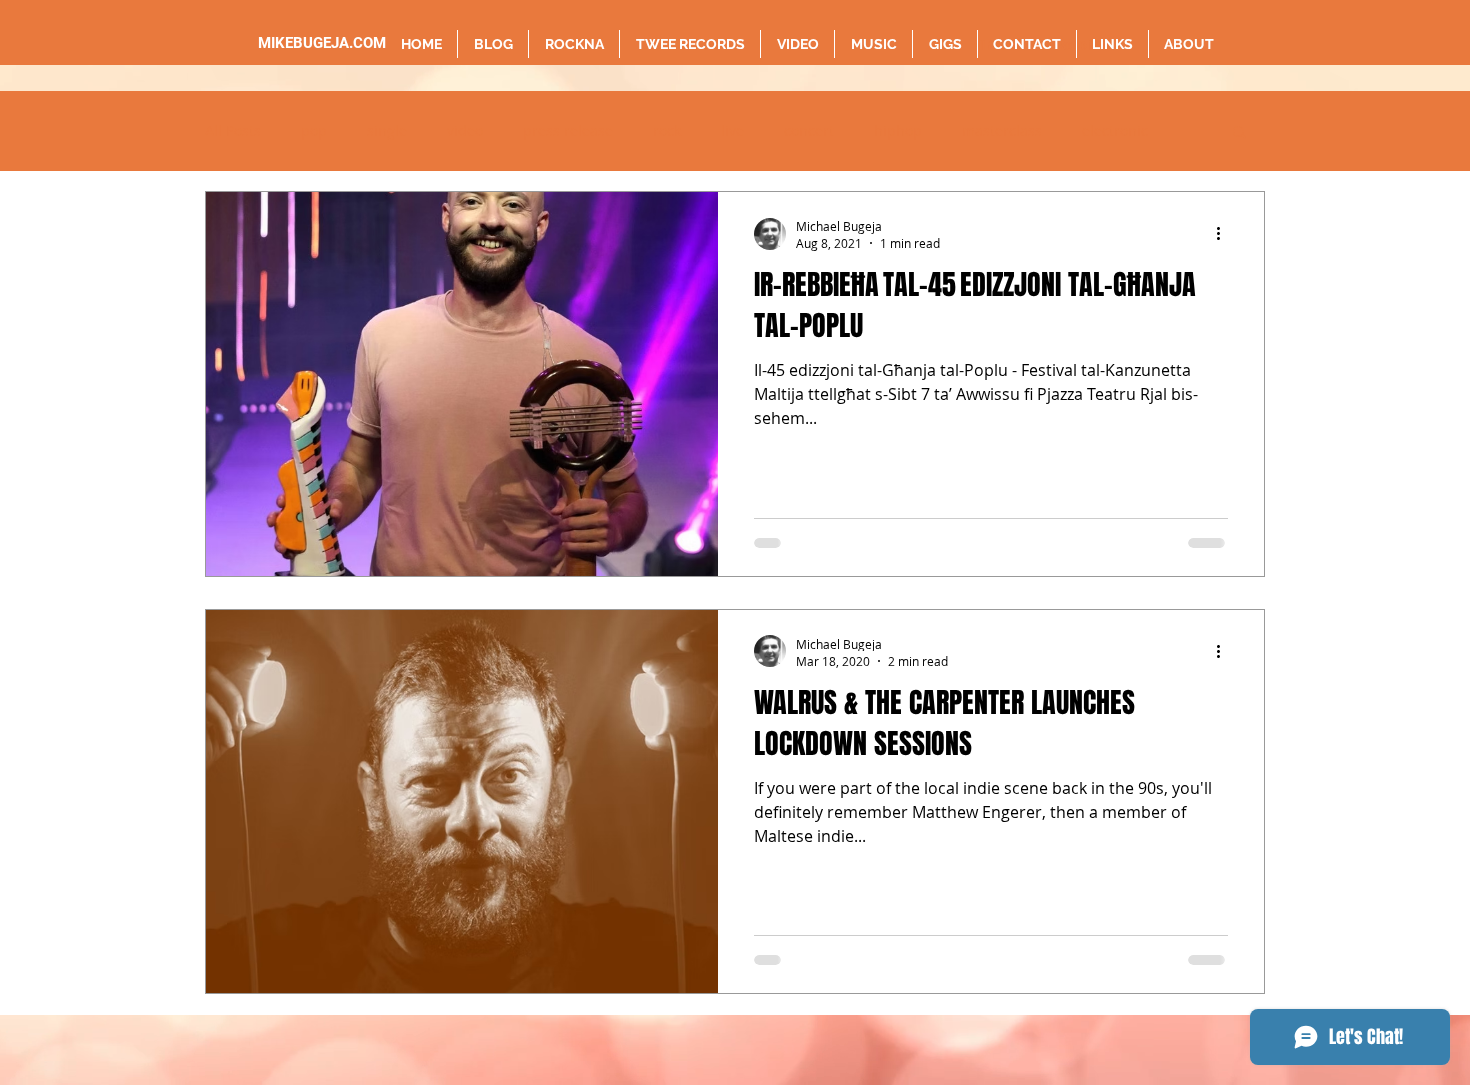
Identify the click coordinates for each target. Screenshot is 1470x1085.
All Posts (233, 130)
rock (667, 130)
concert (809, 130)
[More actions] (1225, 234)
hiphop (898, 130)
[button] (1239, 133)
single (387, 130)
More (1099, 130)
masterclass (1002, 130)
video (465, 130)
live (732, 130)
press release (568, 130)
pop (314, 130)
